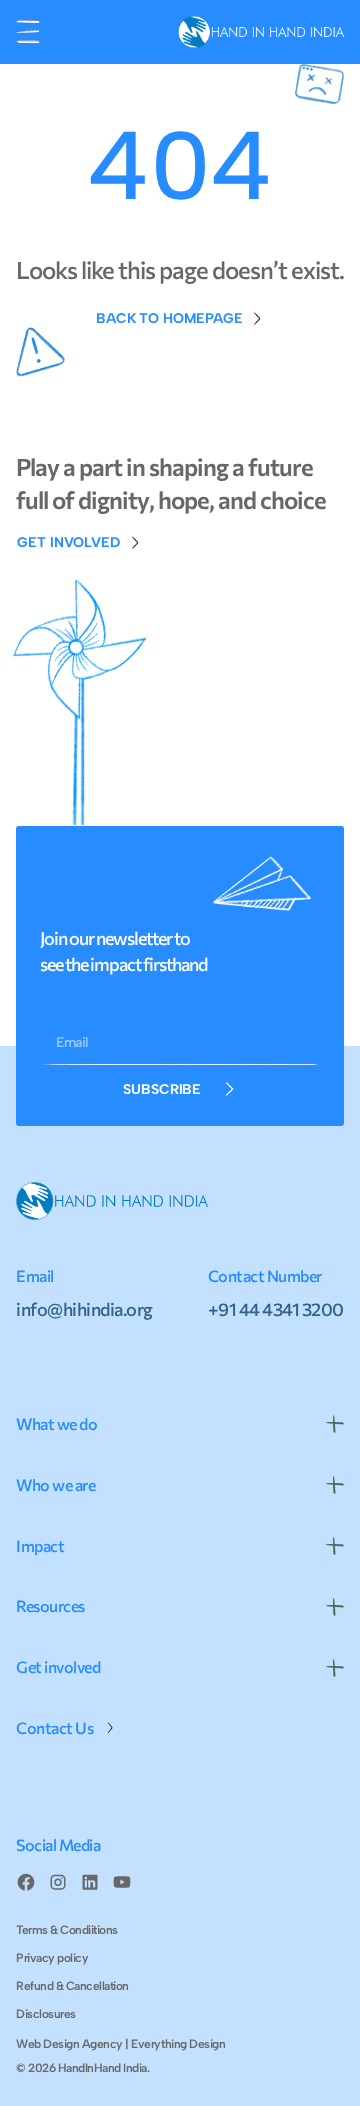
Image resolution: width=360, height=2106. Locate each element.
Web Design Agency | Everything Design (120, 2044)
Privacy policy (52, 1958)
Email (72, 1042)
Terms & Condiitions (67, 1930)
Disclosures (46, 2014)
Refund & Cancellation (72, 1986)
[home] (256, 32)
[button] (28, 32)
